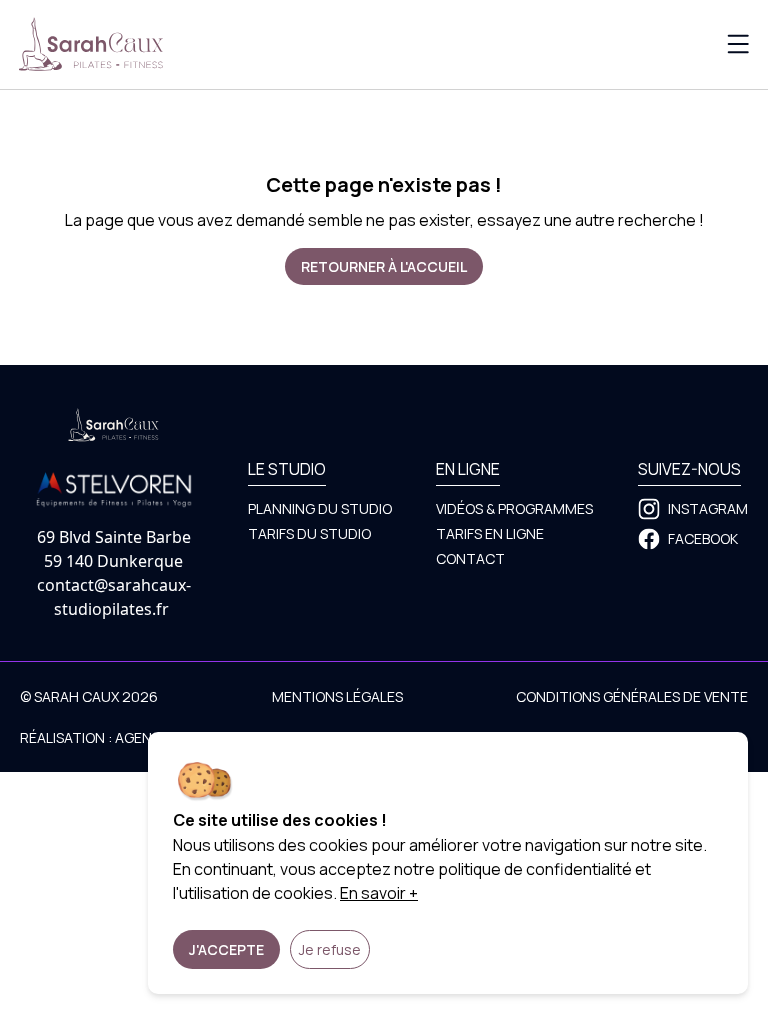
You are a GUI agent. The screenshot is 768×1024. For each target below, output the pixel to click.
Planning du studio (320, 508)
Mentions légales (337, 696)
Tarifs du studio (309, 533)
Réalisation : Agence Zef (108, 737)
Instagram (708, 508)
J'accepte (226, 949)
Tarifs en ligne (490, 533)
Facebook (703, 538)
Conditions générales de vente (632, 696)
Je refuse (330, 949)
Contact (470, 558)
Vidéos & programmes (514, 508)
